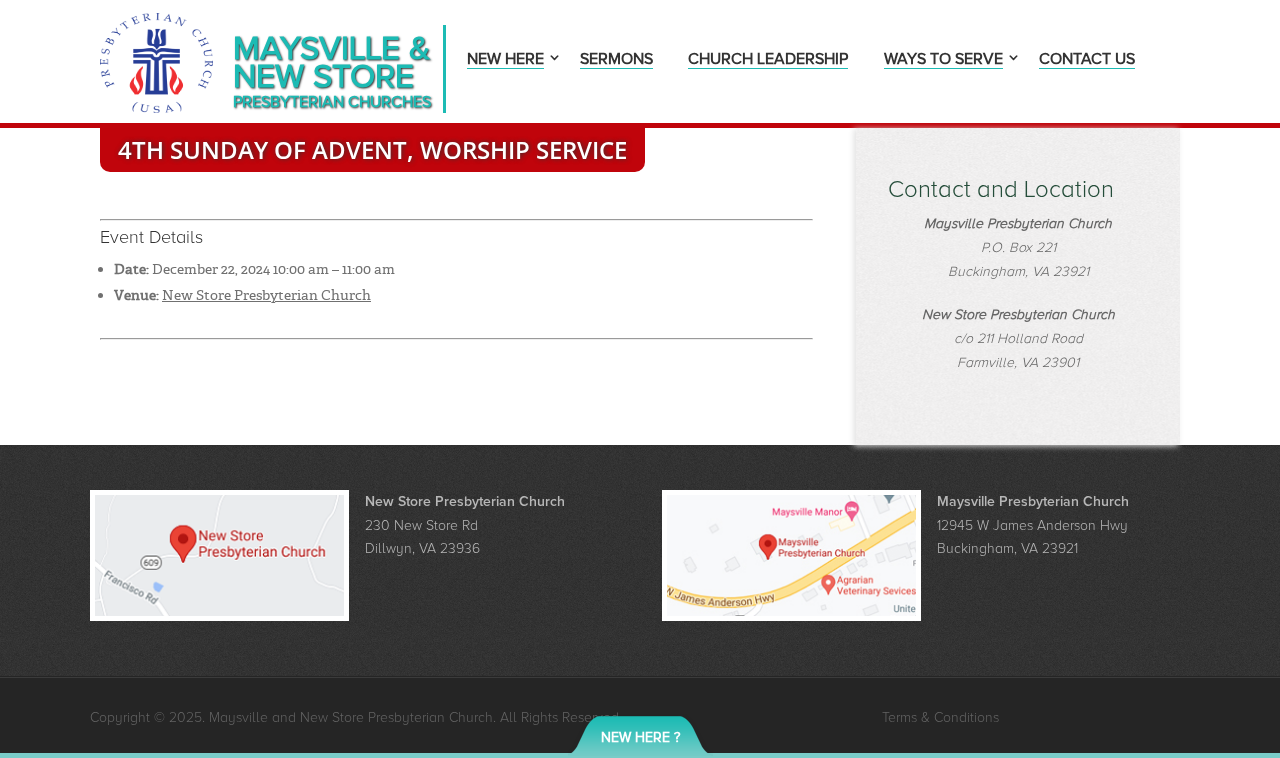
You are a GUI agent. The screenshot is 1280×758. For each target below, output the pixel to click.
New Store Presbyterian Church (266, 295)
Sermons (616, 60)
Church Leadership (768, 60)
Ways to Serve (943, 60)
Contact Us (1087, 60)
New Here (505, 60)
